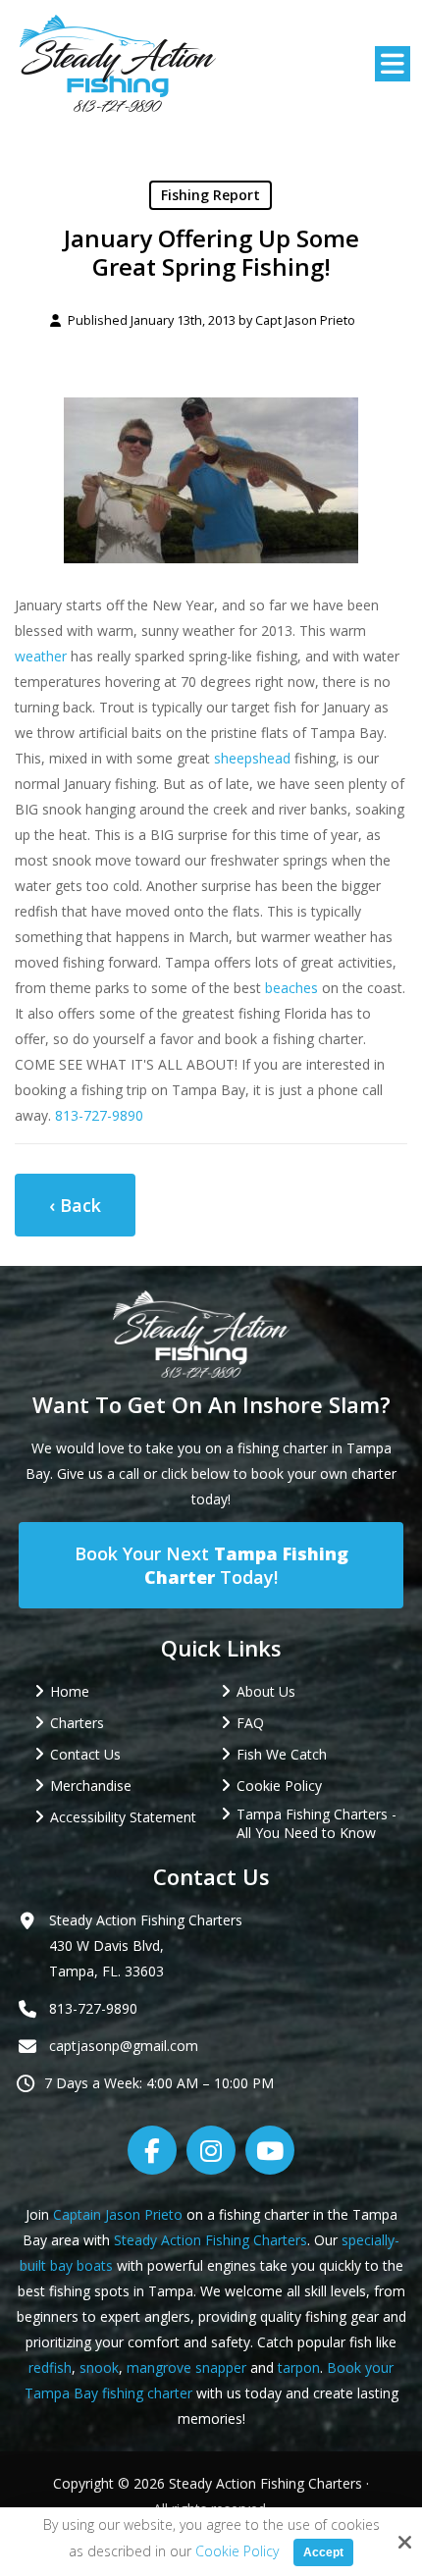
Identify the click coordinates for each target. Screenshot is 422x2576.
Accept (323, 2552)
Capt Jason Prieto (305, 320)
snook (99, 2367)
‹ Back (75, 1205)
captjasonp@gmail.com (124, 2046)
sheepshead (252, 758)
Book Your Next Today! (211, 1565)
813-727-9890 (99, 1115)
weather (41, 656)
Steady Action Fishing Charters (211, 2240)
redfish (50, 2367)
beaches (291, 988)
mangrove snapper (186, 2367)
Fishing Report (211, 195)
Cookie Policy (237, 2552)
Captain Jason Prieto (118, 2214)
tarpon (299, 2367)
